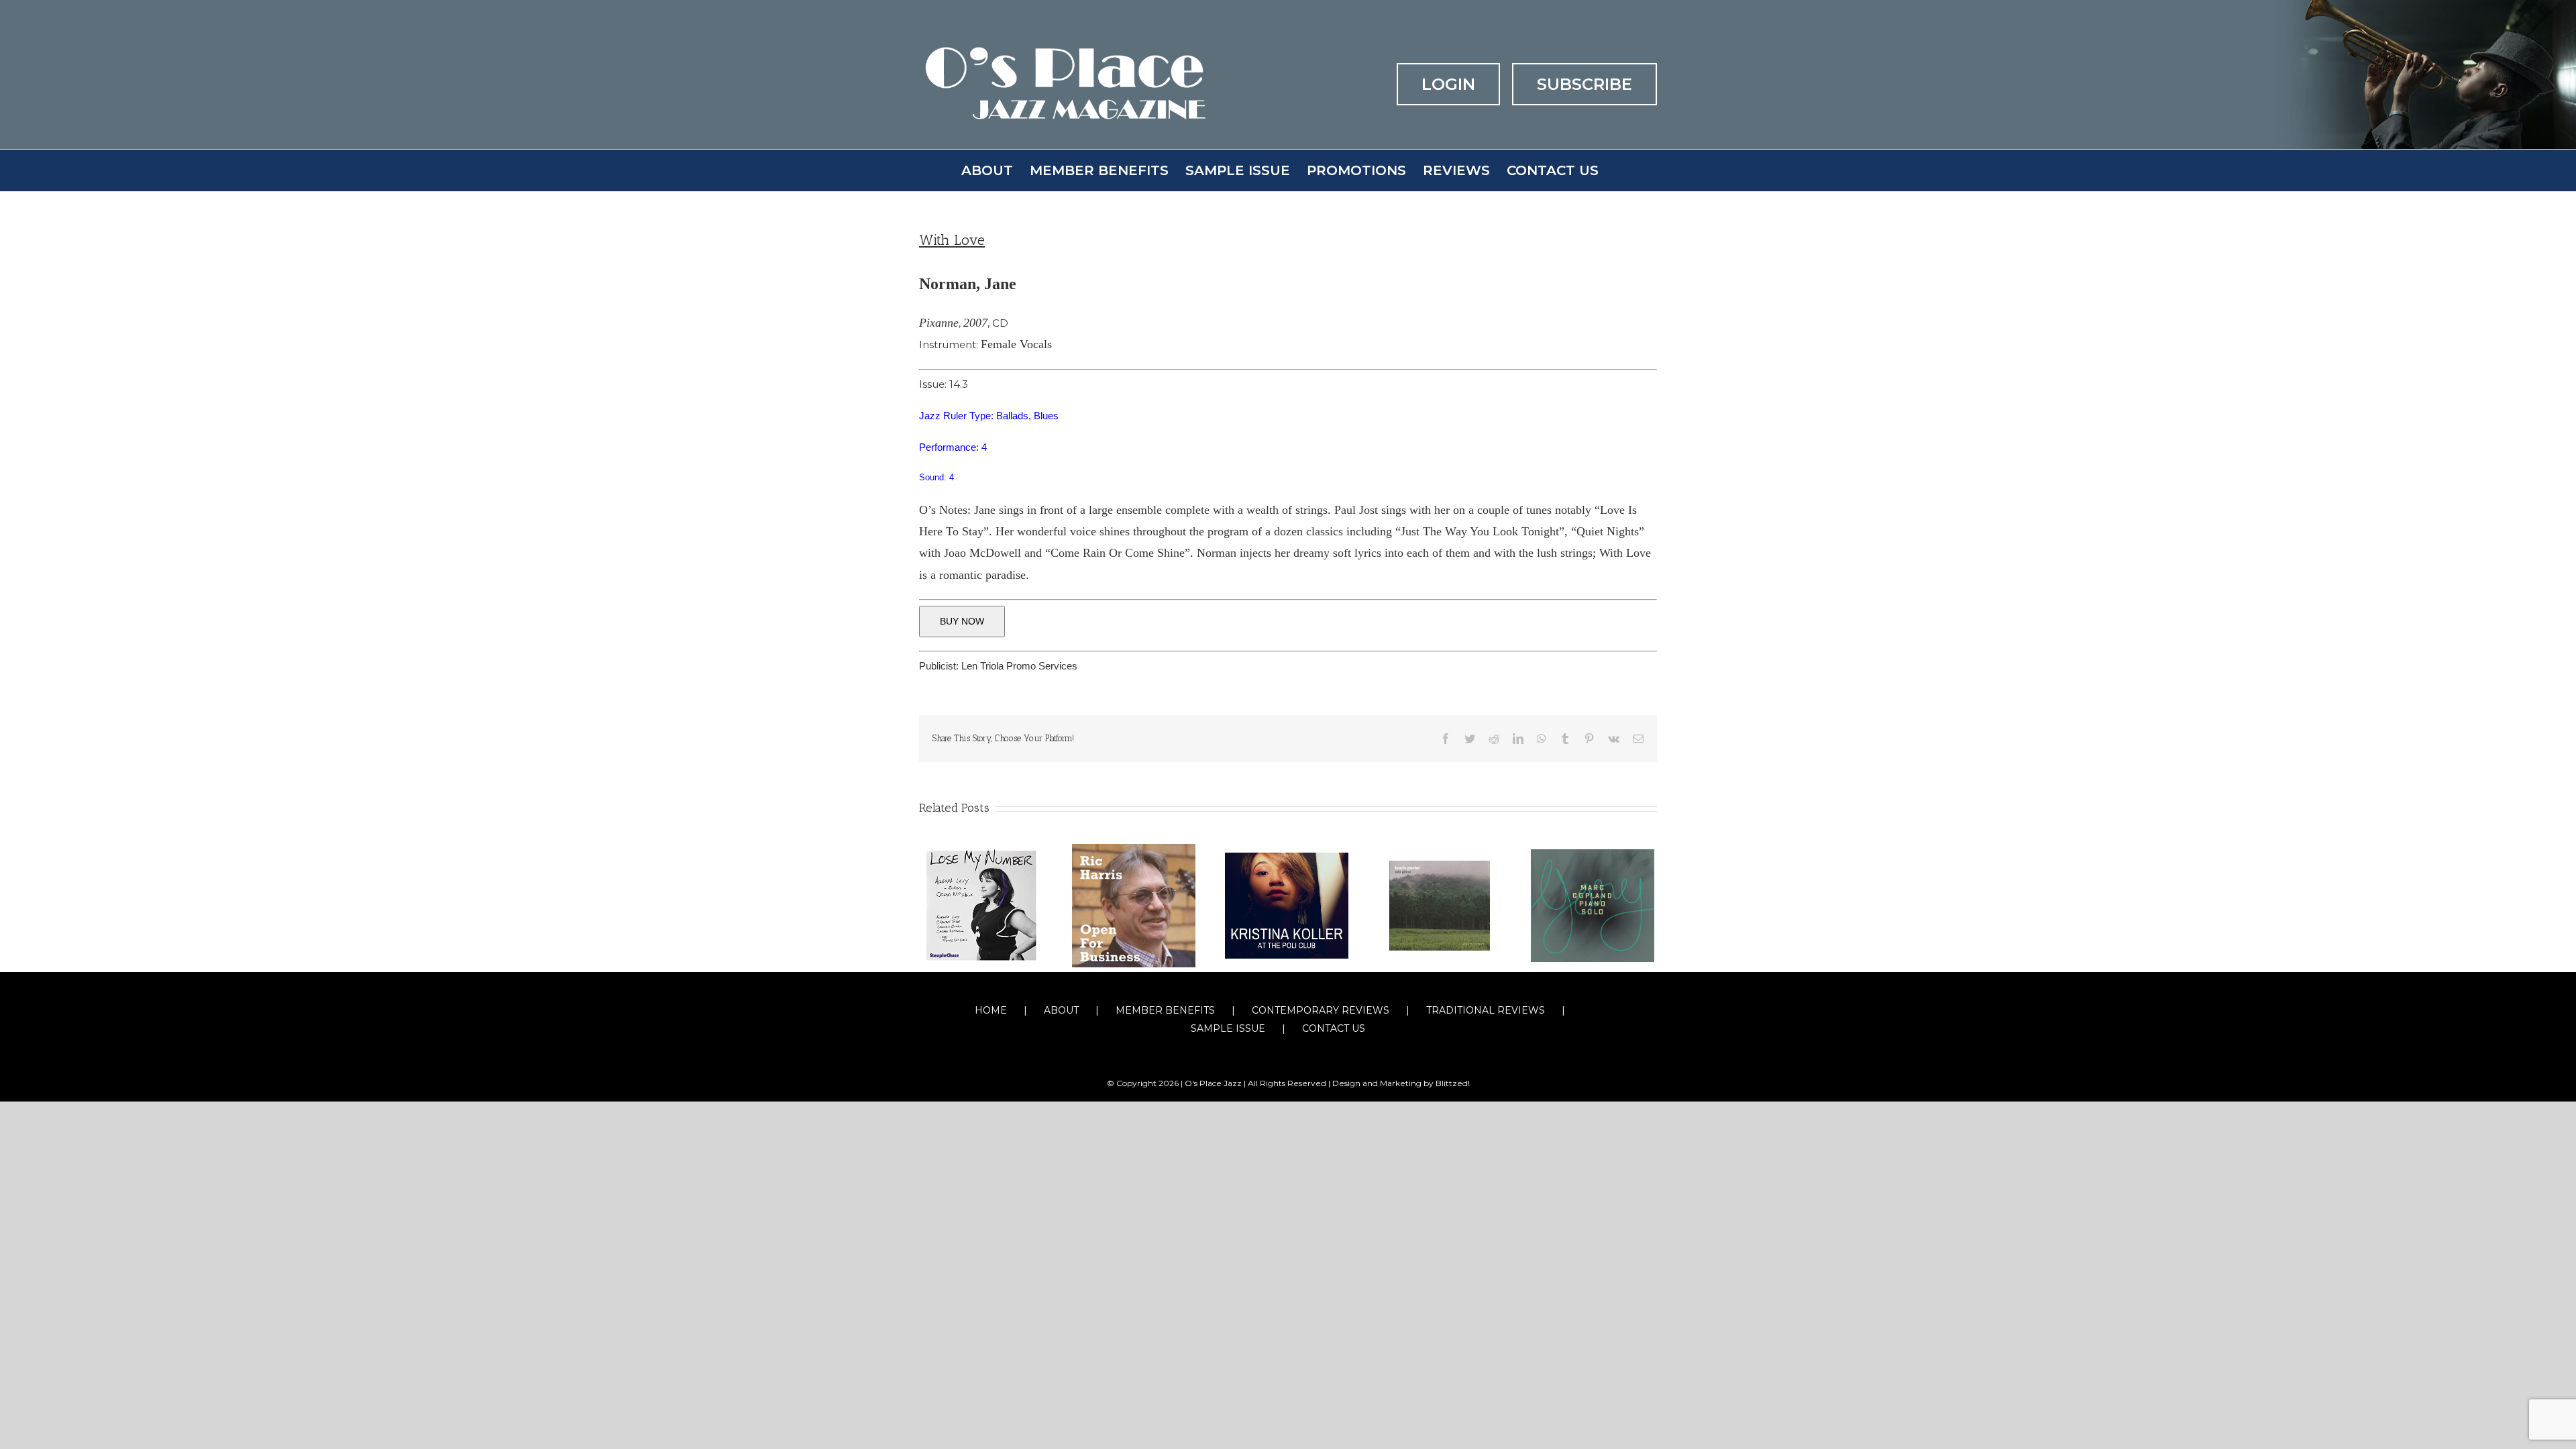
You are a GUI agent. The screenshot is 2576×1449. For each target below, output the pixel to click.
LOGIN (1448, 84)
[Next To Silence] (1440, 905)
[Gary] (1593, 905)
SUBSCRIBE (1585, 84)
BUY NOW (962, 621)
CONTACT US (1334, 1028)
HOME (991, 1010)
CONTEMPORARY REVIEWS (1321, 1010)
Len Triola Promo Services (1019, 666)
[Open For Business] (1134, 905)
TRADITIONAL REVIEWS (1486, 1010)
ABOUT (1061, 1010)
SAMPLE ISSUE (1228, 1028)
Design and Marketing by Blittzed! (1401, 1083)
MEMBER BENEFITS (1165, 1010)
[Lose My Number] (981, 905)
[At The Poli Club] (1287, 905)
